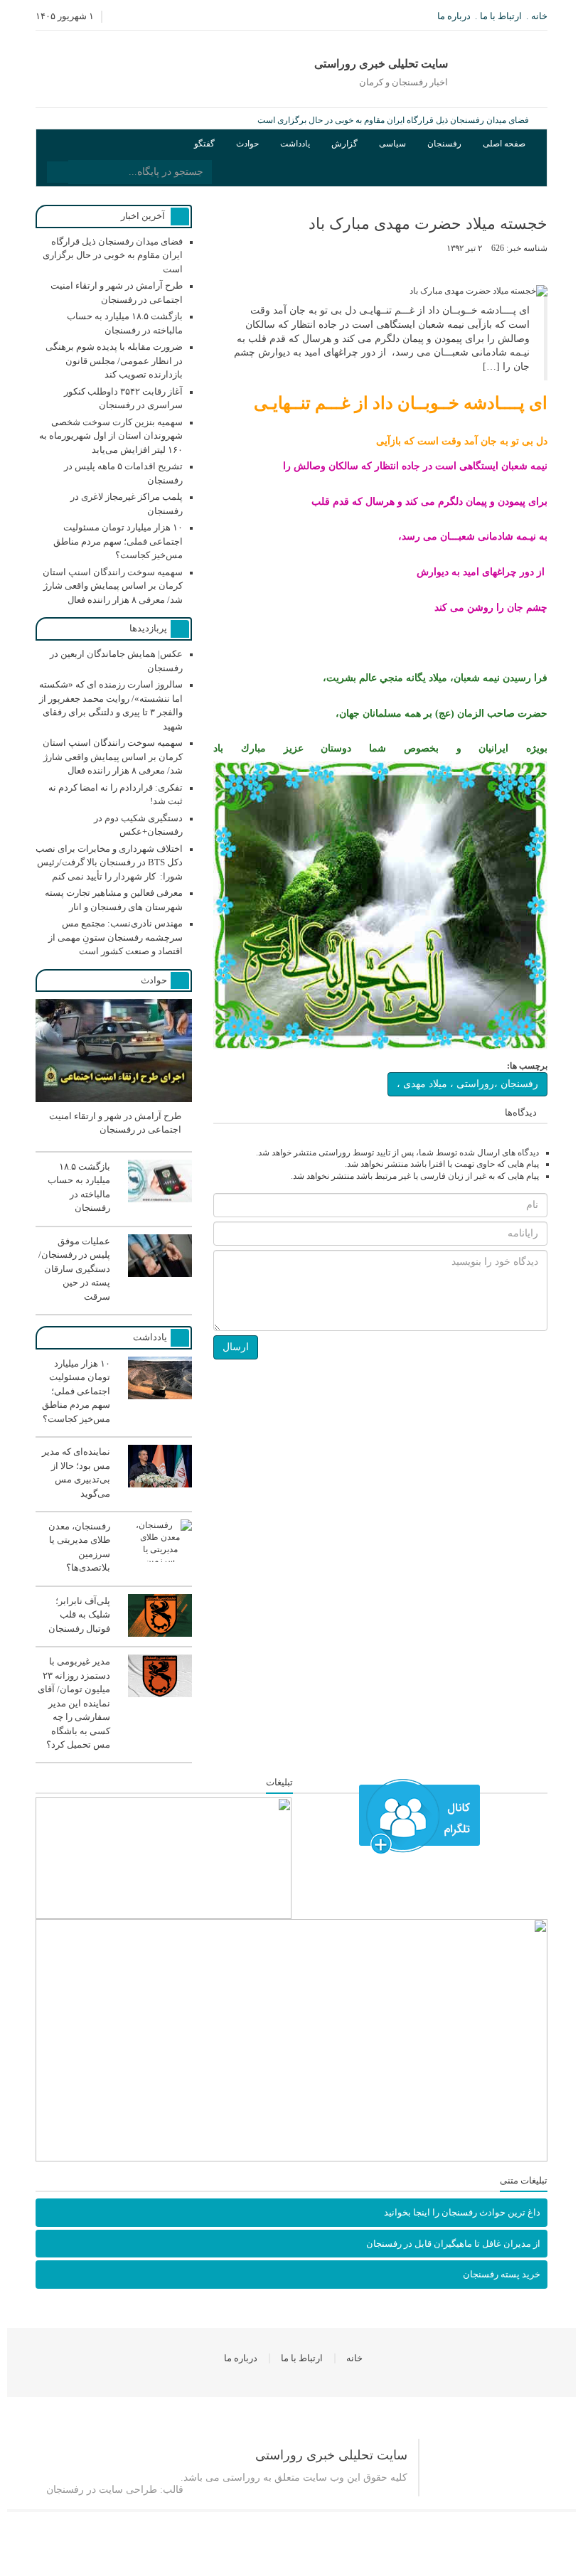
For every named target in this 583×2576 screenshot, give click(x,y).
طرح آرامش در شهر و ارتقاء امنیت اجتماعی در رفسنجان (428, 120)
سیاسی (392, 144)
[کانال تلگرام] (419, 1817)
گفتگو (204, 144)
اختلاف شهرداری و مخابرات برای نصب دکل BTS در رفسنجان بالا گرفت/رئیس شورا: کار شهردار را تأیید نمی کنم (109, 862)
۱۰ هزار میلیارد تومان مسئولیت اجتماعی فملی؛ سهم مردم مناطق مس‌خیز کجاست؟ (118, 541)
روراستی (241, 2478)
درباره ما (454, 16)
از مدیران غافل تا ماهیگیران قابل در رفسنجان (453, 2244)
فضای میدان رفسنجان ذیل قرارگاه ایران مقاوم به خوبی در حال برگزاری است (113, 255)
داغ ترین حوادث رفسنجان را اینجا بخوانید (462, 2212)
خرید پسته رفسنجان (502, 2274)
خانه (539, 16)
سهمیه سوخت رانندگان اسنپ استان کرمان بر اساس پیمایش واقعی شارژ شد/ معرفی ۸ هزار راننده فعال (113, 586)
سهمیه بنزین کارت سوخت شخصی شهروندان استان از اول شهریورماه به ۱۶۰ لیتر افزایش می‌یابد (111, 436)
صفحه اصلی (504, 144)
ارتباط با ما (501, 16)
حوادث (247, 144)
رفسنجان (444, 144)
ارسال (236, 1347)
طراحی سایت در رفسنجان (102, 2490)
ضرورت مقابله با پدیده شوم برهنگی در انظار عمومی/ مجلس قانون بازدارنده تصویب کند (114, 360)
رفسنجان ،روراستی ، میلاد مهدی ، (467, 1084)
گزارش (344, 144)
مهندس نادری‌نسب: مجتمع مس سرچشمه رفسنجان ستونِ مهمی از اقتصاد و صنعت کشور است (116, 937)
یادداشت (295, 144)
